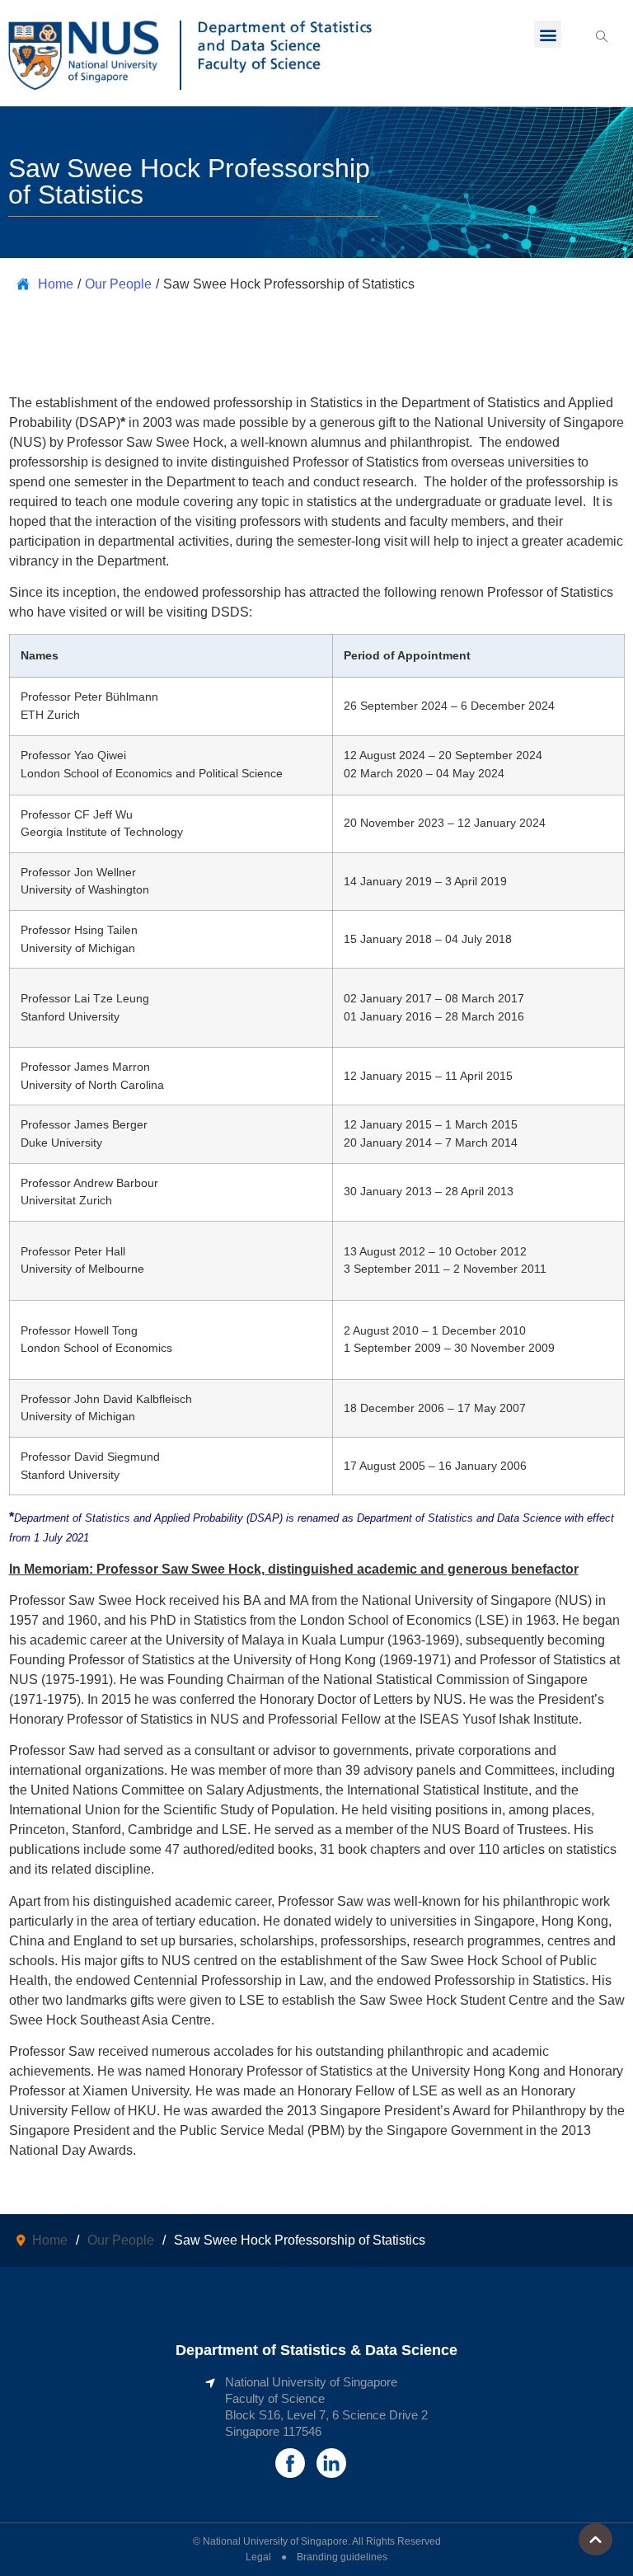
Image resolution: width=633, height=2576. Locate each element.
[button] (548, 34)
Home (56, 284)
